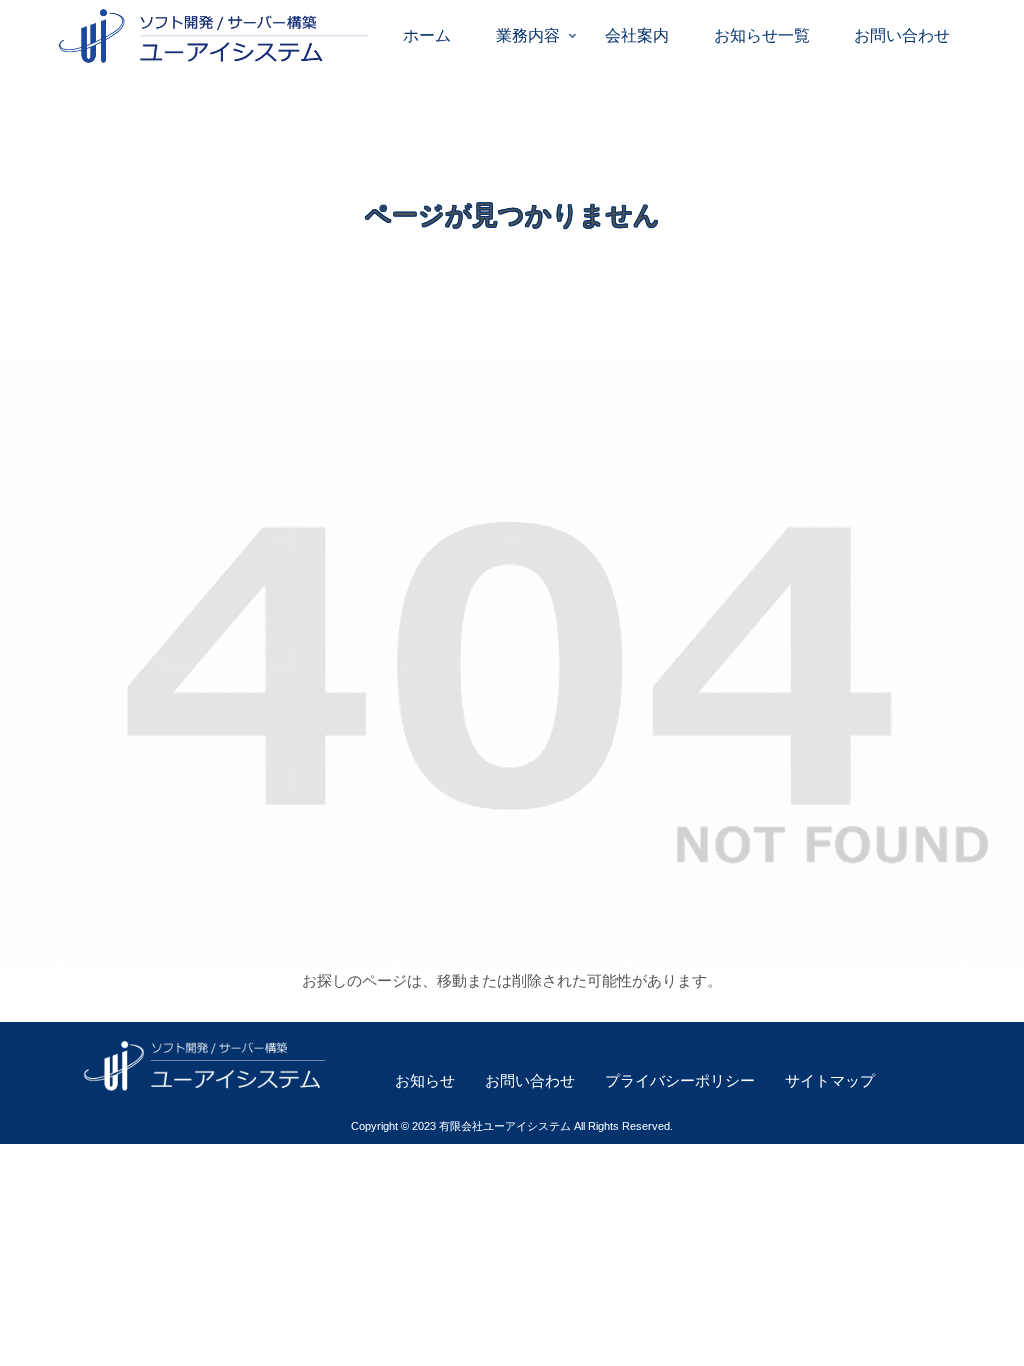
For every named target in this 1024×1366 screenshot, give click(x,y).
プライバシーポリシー (680, 1080)
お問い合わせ (530, 1080)
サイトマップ (830, 1080)
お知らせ (425, 1080)
